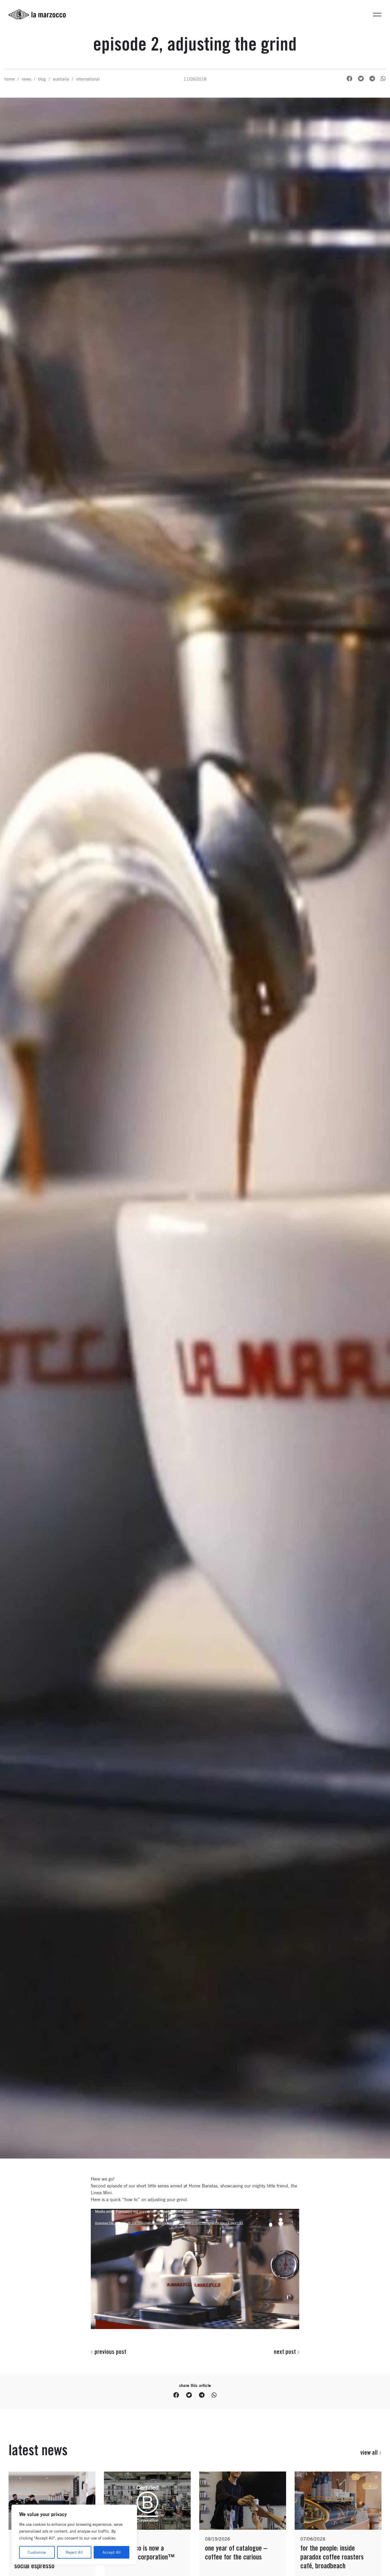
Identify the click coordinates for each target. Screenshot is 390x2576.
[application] (195, 2267)
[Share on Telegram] (372, 79)
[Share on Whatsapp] (383, 79)
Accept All (112, 2552)
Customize (37, 2552)
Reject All (74, 2552)
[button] (377, 14)
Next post (285, 2352)
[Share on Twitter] (361, 79)
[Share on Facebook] (349, 79)
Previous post (110, 2352)
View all (369, 2452)
